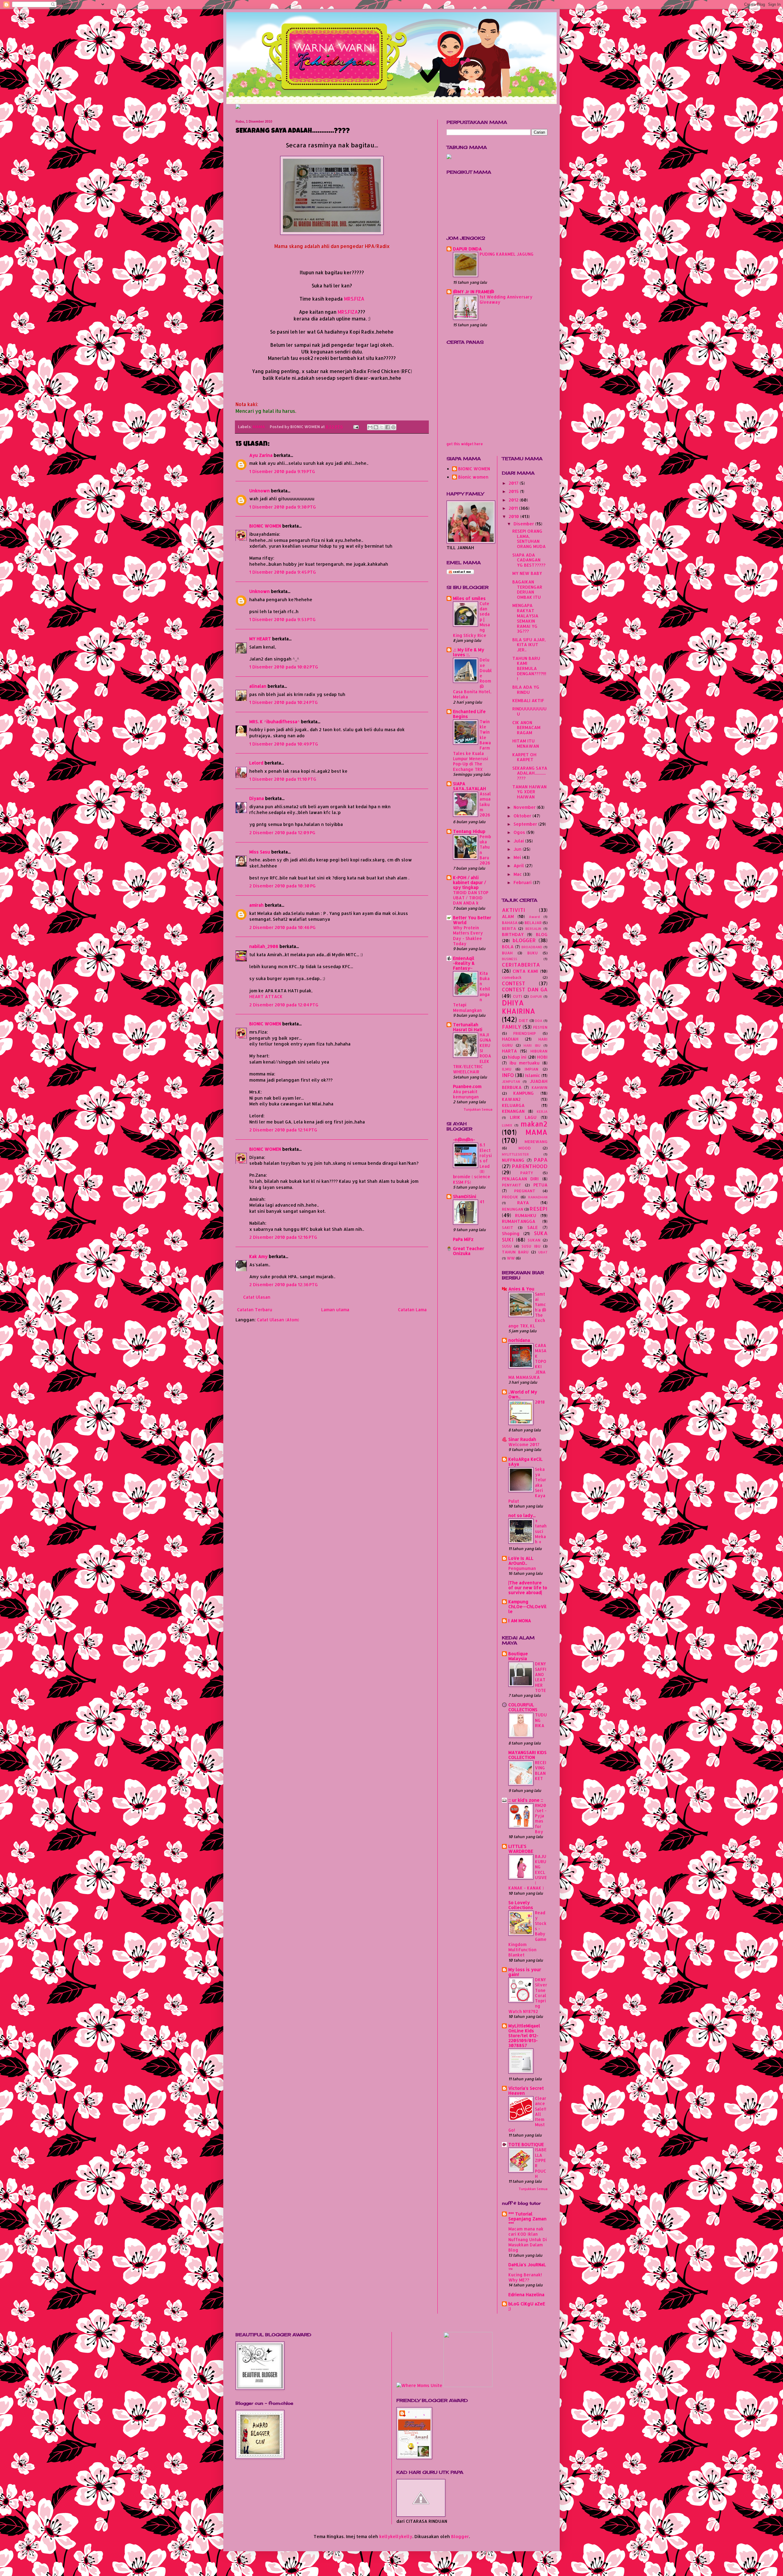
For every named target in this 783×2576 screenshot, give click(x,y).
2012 (514, 500)
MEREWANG (536, 1142)
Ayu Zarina (261, 455)
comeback (512, 977)
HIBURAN (539, 1051)
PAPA (541, 1160)
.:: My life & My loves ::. (469, 652)
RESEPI (539, 1209)
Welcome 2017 (524, 1444)
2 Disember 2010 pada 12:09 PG (282, 833)
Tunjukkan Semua (478, 1109)
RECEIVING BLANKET (541, 1770)
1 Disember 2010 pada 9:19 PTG (282, 471)
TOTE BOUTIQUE (526, 2144)
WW (511, 1258)
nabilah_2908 (264, 946)
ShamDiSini (465, 1196)
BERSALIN (533, 929)
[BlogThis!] (376, 427)
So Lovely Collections (521, 1905)
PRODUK (510, 1197)
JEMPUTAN (511, 1081)
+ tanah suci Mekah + (541, 1531)
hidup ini (517, 1057)
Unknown (260, 491)
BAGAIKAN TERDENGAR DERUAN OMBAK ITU (527, 589)
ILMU (507, 1069)
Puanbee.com (467, 1086)
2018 (540, 1402)
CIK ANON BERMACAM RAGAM (526, 728)
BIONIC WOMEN (265, 526)
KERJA (542, 1111)
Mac (518, 874)
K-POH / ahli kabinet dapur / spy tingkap (469, 882)
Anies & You (521, 1289)
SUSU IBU (531, 1246)
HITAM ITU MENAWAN (526, 743)
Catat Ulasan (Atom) (278, 1320)
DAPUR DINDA (467, 249)
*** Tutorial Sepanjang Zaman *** (527, 2219)
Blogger (460, 2536)
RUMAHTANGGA (519, 1221)
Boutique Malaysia (518, 1656)
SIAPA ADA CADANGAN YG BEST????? (529, 560)
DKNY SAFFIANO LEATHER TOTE (541, 1677)
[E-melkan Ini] (370, 427)
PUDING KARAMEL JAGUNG (507, 254)
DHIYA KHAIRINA (519, 1007)
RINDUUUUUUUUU (529, 711)
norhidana (519, 1340)
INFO (508, 1075)
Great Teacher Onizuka (469, 1251)
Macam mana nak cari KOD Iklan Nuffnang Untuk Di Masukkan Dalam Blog (528, 2239)
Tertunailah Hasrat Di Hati (468, 1027)
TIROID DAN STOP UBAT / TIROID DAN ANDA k (471, 898)
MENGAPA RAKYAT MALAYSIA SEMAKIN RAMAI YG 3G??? (525, 618)
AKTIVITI (514, 910)
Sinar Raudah (522, 1439)
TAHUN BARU (515, 1252)
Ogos (520, 832)
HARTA (509, 1051)
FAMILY (512, 1027)
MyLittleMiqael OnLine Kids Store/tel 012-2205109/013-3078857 (524, 2036)
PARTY (527, 1173)
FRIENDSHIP (525, 1033)
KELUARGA (513, 1105)
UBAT (543, 1252)
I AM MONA (520, 1621)
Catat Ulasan (257, 1297)
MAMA (259, 427)
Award (534, 917)
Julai (519, 841)
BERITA (509, 928)
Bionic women (473, 477)
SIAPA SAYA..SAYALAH (469, 786)
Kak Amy (259, 1256)
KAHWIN (540, 1087)
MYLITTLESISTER (515, 1154)
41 (482, 1202)
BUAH (507, 953)
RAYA (523, 1203)
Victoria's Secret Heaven (526, 2091)
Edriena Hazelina (526, 2295)
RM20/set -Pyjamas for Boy (541, 1818)
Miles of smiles (469, 598)
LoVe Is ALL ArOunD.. (521, 1561)
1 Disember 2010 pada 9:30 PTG (283, 507)
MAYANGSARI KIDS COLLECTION (527, 1755)
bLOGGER (524, 940)
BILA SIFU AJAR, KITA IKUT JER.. (529, 645)
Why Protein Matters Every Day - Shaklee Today (468, 936)
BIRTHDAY (513, 934)
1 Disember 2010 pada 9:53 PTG (282, 619)
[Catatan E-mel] (356, 427)
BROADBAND (532, 947)
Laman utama (335, 1310)
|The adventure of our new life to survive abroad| (528, 1588)
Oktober (523, 816)
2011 (514, 508)
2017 (514, 483)
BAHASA (510, 923)
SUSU (507, 1246)
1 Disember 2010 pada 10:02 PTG (284, 667)
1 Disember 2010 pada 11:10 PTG (283, 779)
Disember (524, 524)
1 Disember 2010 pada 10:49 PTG (284, 744)
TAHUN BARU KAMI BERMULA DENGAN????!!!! (529, 668)
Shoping (511, 1233)
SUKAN (534, 1240)
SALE (533, 1227)
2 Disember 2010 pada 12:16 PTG (283, 1237)
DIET (523, 1020)
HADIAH (510, 1039)
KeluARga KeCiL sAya (525, 1462)
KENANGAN (513, 1111)
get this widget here (465, 444)
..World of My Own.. (523, 1394)
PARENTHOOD (530, 1166)
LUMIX (507, 1125)
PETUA (540, 1185)
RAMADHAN (538, 1197)
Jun (518, 849)
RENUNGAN (513, 1209)
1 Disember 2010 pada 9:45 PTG (283, 572)
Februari (523, 882)
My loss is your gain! (525, 1972)
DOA (539, 1021)
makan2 (534, 1124)
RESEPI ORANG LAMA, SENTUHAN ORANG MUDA (529, 539)
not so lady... (522, 1515)
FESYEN (540, 1027)
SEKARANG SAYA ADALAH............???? (530, 773)
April (519, 866)
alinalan (258, 686)
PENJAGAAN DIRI (520, 1179)
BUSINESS (510, 959)
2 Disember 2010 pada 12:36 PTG (284, 1284)
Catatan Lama (412, 1310)
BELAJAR (533, 923)
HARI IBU (532, 1045)
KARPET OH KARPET (524, 757)
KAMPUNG (523, 1093)
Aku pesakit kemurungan (466, 1094)
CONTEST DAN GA (525, 989)
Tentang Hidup (469, 831)
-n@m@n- (464, 1140)
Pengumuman (522, 1568)
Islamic (533, 1075)
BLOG (542, 934)
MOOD (525, 1148)
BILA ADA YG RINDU (526, 690)
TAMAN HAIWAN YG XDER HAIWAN (529, 792)
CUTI (518, 996)
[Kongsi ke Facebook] (388, 427)
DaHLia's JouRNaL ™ (527, 2267)
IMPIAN (531, 1069)
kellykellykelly (396, 2536)
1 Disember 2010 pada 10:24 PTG (284, 702)
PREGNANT (525, 1191)
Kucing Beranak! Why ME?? (525, 2277)
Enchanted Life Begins (469, 714)
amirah (256, 905)
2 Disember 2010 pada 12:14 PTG (283, 1130)
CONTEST (514, 983)
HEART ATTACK (266, 996)
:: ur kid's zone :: (526, 1800)
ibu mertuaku (525, 1063)
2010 (514, 516)
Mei (518, 857)
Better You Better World (472, 920)
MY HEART (260, 639)
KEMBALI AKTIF (528, 700)
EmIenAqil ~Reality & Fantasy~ (464, 963)
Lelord (256, 763)
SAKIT (508, 1227)
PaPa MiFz (463, 1239)
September (526, 824)
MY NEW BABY (527, 573)
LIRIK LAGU (523, 1117)
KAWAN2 (511, 1099)
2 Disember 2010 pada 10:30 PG (282, 886)
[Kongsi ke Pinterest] (393, 427)
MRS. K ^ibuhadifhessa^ (275, 722)
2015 (514, 491)
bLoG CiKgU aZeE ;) (527, 2306)
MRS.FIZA (354, 299)
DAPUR (536, 996)
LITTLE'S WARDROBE (521, 1849)
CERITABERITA (521, 965)
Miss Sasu (260, 852)
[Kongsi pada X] (382, 427)
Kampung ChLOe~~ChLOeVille (527, 1606)
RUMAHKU (526, 1215)
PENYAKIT (512, 1185)
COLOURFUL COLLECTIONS (523, 1707)
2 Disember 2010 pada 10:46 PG (282, 927)
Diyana (257, 798)
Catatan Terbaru (255, 1310)
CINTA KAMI (525, 971)
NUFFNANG (513, 1160)
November (525, 807)
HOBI (542, 1057)
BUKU (533, 953)
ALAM (508, 916)
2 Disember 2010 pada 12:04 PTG (284, 1005)
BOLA (508, 947)
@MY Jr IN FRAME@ (474, 292)
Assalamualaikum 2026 (485, 804)
